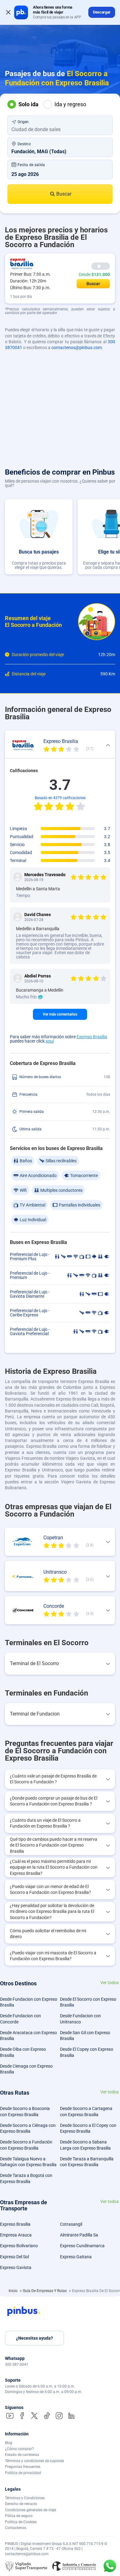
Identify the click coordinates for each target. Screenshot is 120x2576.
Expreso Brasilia (92, 1037)
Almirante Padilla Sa (79, 2235)
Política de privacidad (23, 2473)
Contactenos (16, 2528)
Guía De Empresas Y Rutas (45, 2291)
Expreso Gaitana (76, 2257)
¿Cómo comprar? (19, 2449)
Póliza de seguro (19, 2516)
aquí (50, 1041)
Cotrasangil (71, 2224)
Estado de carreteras (22, 2455)
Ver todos (110, 1983)
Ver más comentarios (60, 1014)
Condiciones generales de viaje (30, 2510)
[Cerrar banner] (8, 12)
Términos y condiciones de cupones (34, 2461)
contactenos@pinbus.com (77, 348)
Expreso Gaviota (16, 2267)
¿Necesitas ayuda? (34, 2338)
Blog (9, 2443)
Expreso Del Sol (14, 2257)
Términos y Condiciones (25, 2498)
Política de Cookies (21, 2522)
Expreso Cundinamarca (82, 2246)
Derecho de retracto (21, 2504)
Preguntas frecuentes (23, 2467)
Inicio (14, 2291)
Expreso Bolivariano (19, 2246)
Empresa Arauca (16, 2235)
